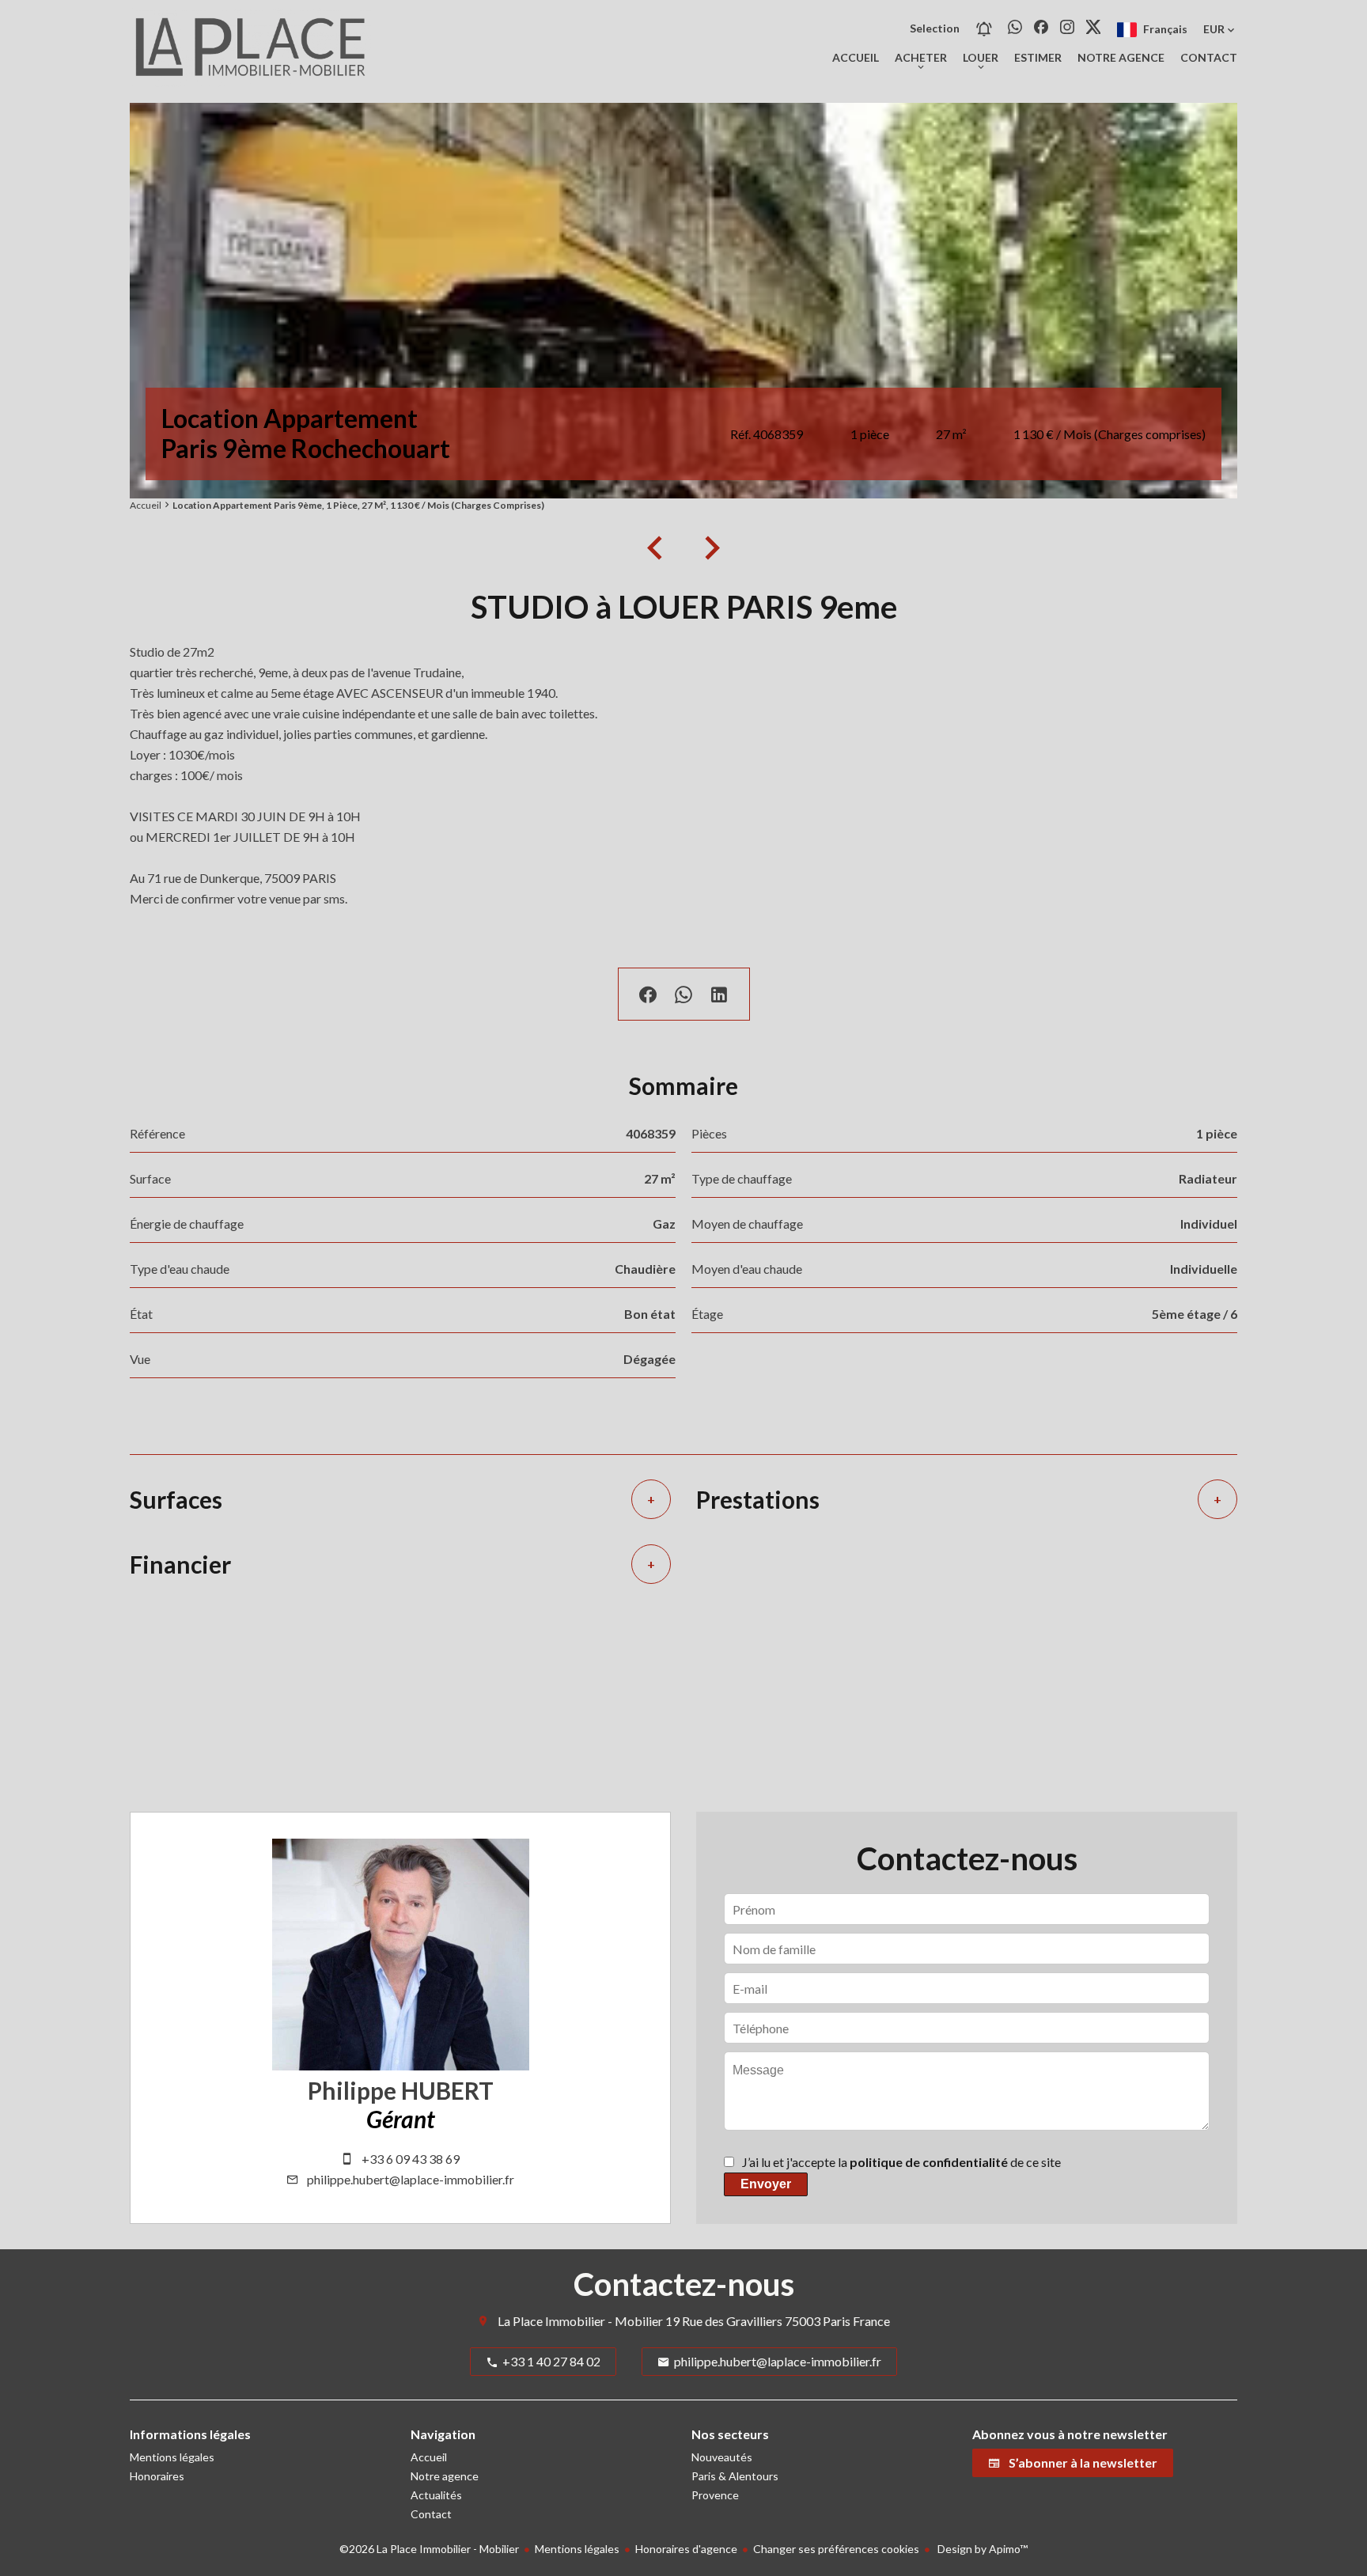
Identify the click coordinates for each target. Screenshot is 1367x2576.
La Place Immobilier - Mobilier (580, 2321)
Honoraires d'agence (686, 2549)
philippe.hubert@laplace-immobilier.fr (411, 2179)
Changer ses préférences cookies (836, 2549)
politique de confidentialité (929, 2162)
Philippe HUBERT (401, 2090)
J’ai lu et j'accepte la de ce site (901, 2162)
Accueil (146, 505)
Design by (981, 2549)
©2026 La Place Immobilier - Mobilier (429, 2549)
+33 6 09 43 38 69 (411, 2159)
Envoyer (766, 2184)
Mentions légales (577, 2549)
